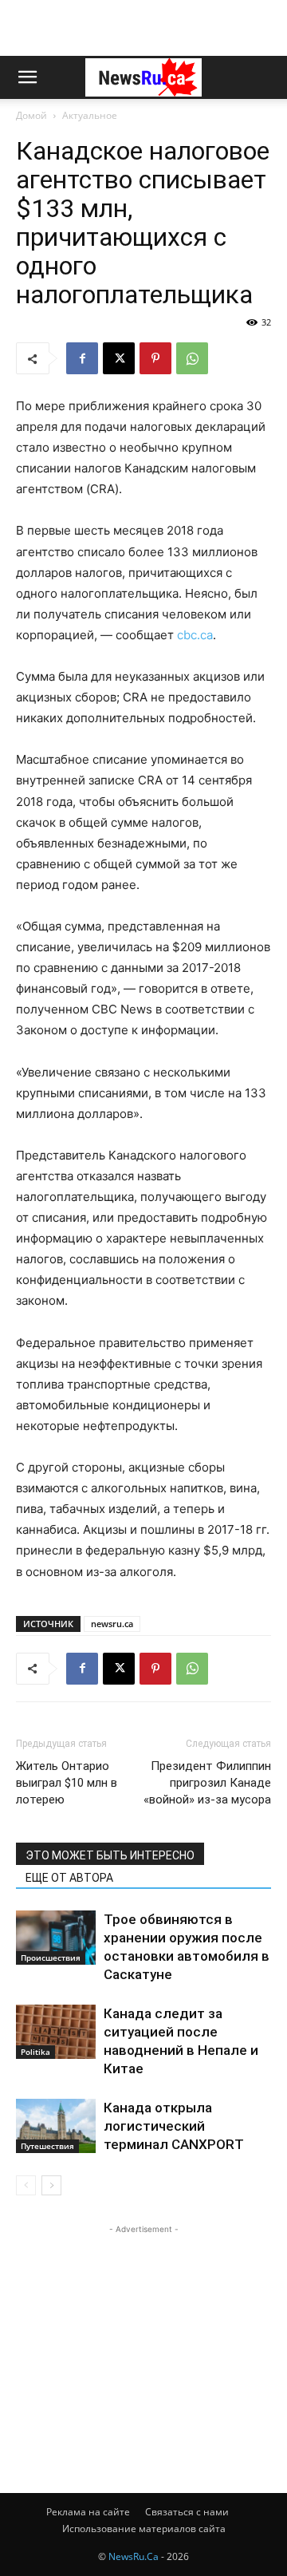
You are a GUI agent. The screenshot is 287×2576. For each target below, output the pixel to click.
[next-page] (51, 2185)
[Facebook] (82, 358)
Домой (31, 115)
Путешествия (47, 2146)
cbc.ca (195, 635)
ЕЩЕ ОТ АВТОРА (69, 1878)
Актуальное (90, 115)
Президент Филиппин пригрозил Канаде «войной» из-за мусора (207, 1783)
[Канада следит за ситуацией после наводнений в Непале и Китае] (56, 2032)
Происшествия (51, 1958)
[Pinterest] (155, 358)
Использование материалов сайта (144, 2529)
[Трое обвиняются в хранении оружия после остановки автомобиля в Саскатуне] (56, 1938)
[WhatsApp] (192, 358)
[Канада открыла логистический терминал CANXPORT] (56, 2126)
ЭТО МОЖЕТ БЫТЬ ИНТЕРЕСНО (110, 1855)
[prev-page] (26, 2185)
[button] (27, 77)
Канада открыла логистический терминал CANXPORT (174, 2126)
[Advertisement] (143, 28)
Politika (35, 2052)
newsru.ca (112, 1624)
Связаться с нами (187, 2512)
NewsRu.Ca (134, 2556)
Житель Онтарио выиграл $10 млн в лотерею (67, 1783)
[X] (119, 358)
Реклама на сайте (88, 2512)
